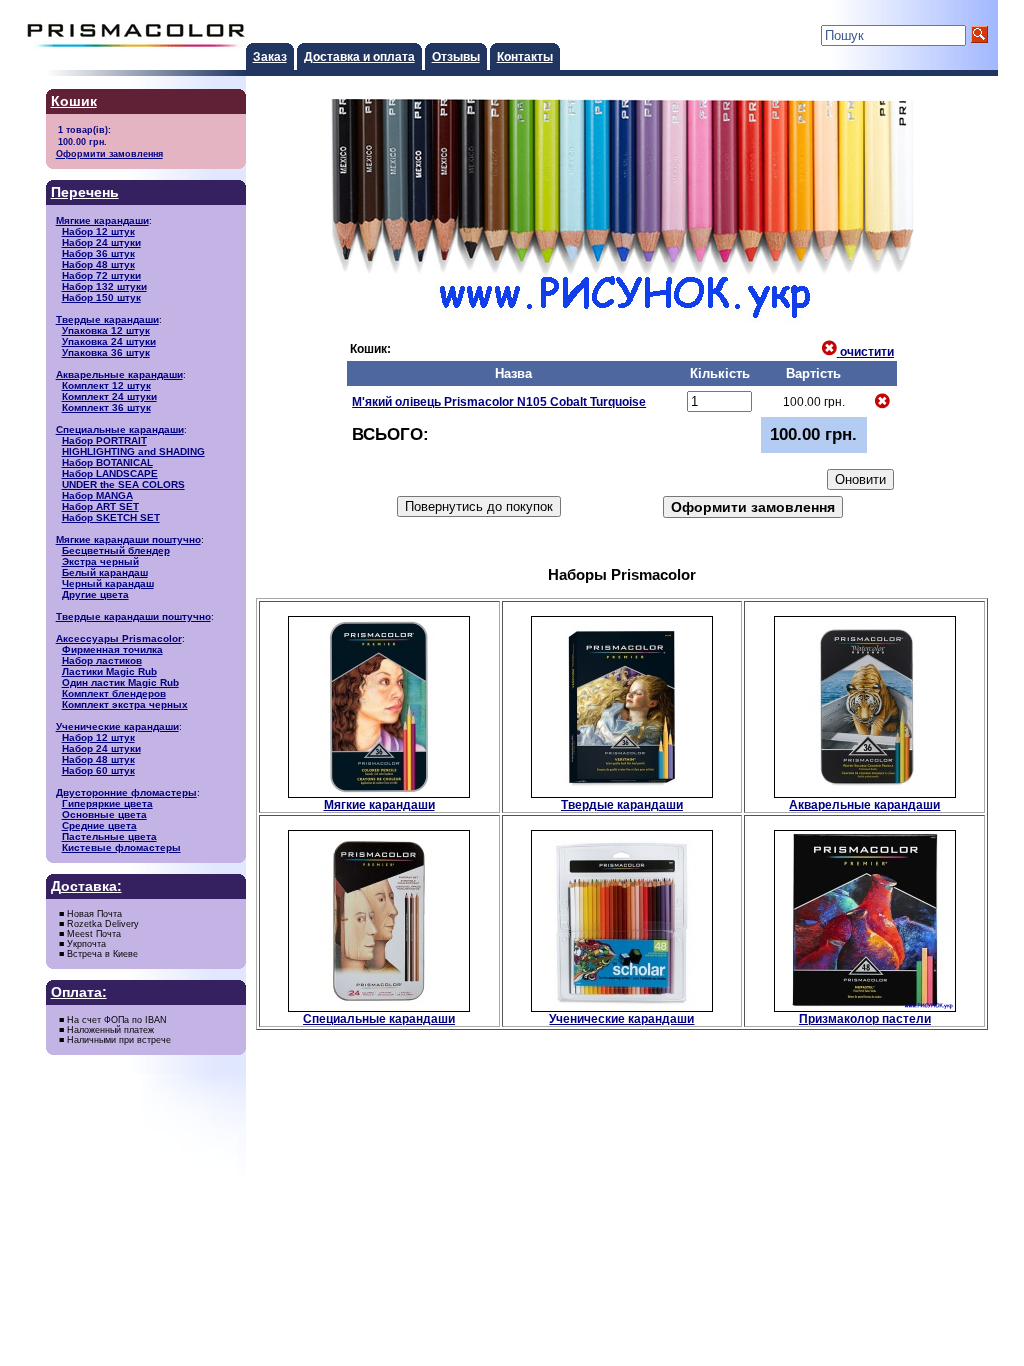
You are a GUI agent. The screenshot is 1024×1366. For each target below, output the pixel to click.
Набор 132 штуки (104, 286)
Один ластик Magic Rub (120, 682)
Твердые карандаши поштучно (133, 616)
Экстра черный (100, 561)
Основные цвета (104, 814)
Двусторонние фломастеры (126, 792)
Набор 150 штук (101, 297)
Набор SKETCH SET (111, 517)
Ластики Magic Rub (109, 671)
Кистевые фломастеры (121, 847)
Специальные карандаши (120, 429)
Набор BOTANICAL (107, 462)
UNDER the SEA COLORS (123, 484)
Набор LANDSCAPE (110, 473)
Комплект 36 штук (106, 407)
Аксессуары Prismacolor (119, 638)
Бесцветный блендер (116, 550)
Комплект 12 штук (106, 385)
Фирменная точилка (112, 649)
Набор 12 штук (98, 231)
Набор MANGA (97, 495)
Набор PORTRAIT (104, 440)
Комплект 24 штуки (109, 396)
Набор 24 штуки (101, 242)
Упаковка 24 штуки (109, 341)
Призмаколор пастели (865, 1018)
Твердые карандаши (107, 319)
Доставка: (86, 886)
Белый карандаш (105, 572)
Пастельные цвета (109, 836)
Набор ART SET (100, 506)
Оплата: (79, 992)
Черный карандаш (108, 583)
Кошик (74, 101)
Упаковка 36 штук (106, 352)
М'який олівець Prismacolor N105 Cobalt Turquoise (499, 401)
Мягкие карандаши (102, 220)
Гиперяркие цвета (107, 803)
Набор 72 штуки (101, 275)
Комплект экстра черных (125, 704)
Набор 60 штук (98, 770)
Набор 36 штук (98, 253)
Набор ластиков (102, 660)
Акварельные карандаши (119, 374)
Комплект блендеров (114, 693)
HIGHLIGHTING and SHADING (133, 451)
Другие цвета (95, 594)
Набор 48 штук (98, 264)
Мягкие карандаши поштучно (128, 539)
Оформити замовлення (109, 153)
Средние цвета (99, 825)
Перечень (85, 192)
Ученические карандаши (117, 726)
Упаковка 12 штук (106, 330)
